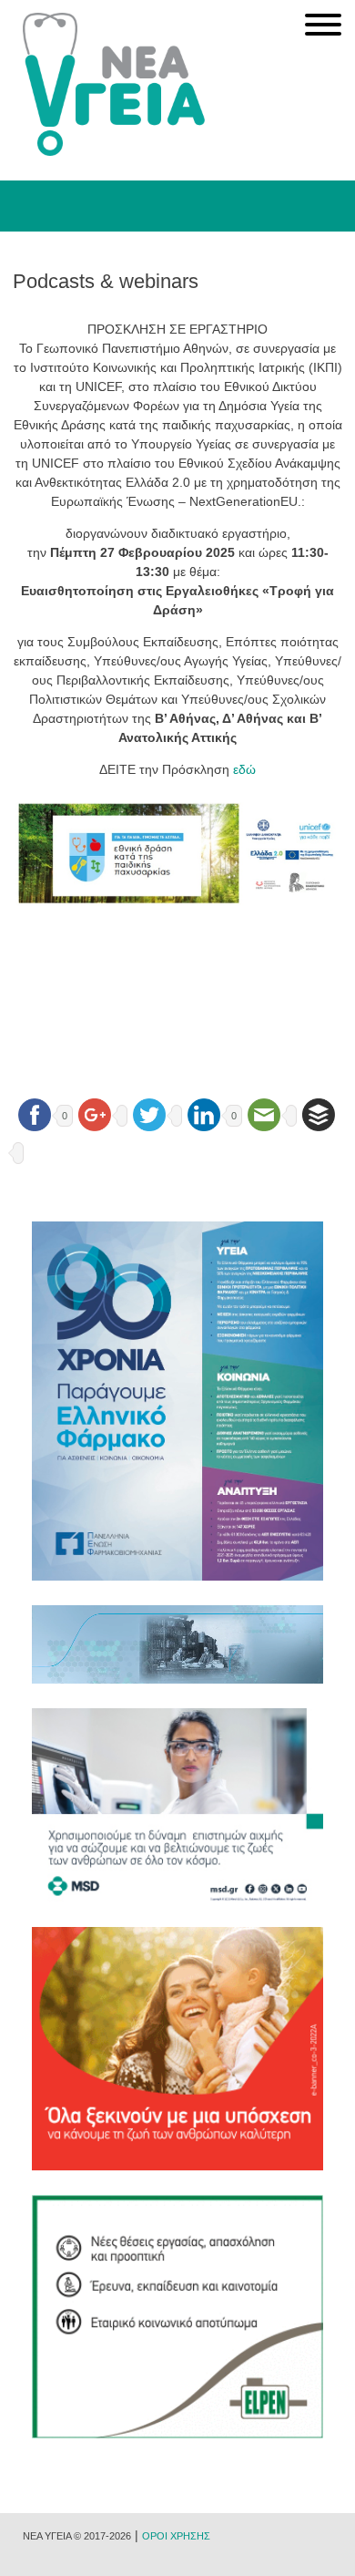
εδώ (244, 769)
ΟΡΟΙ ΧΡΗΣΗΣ (176, 2536)
